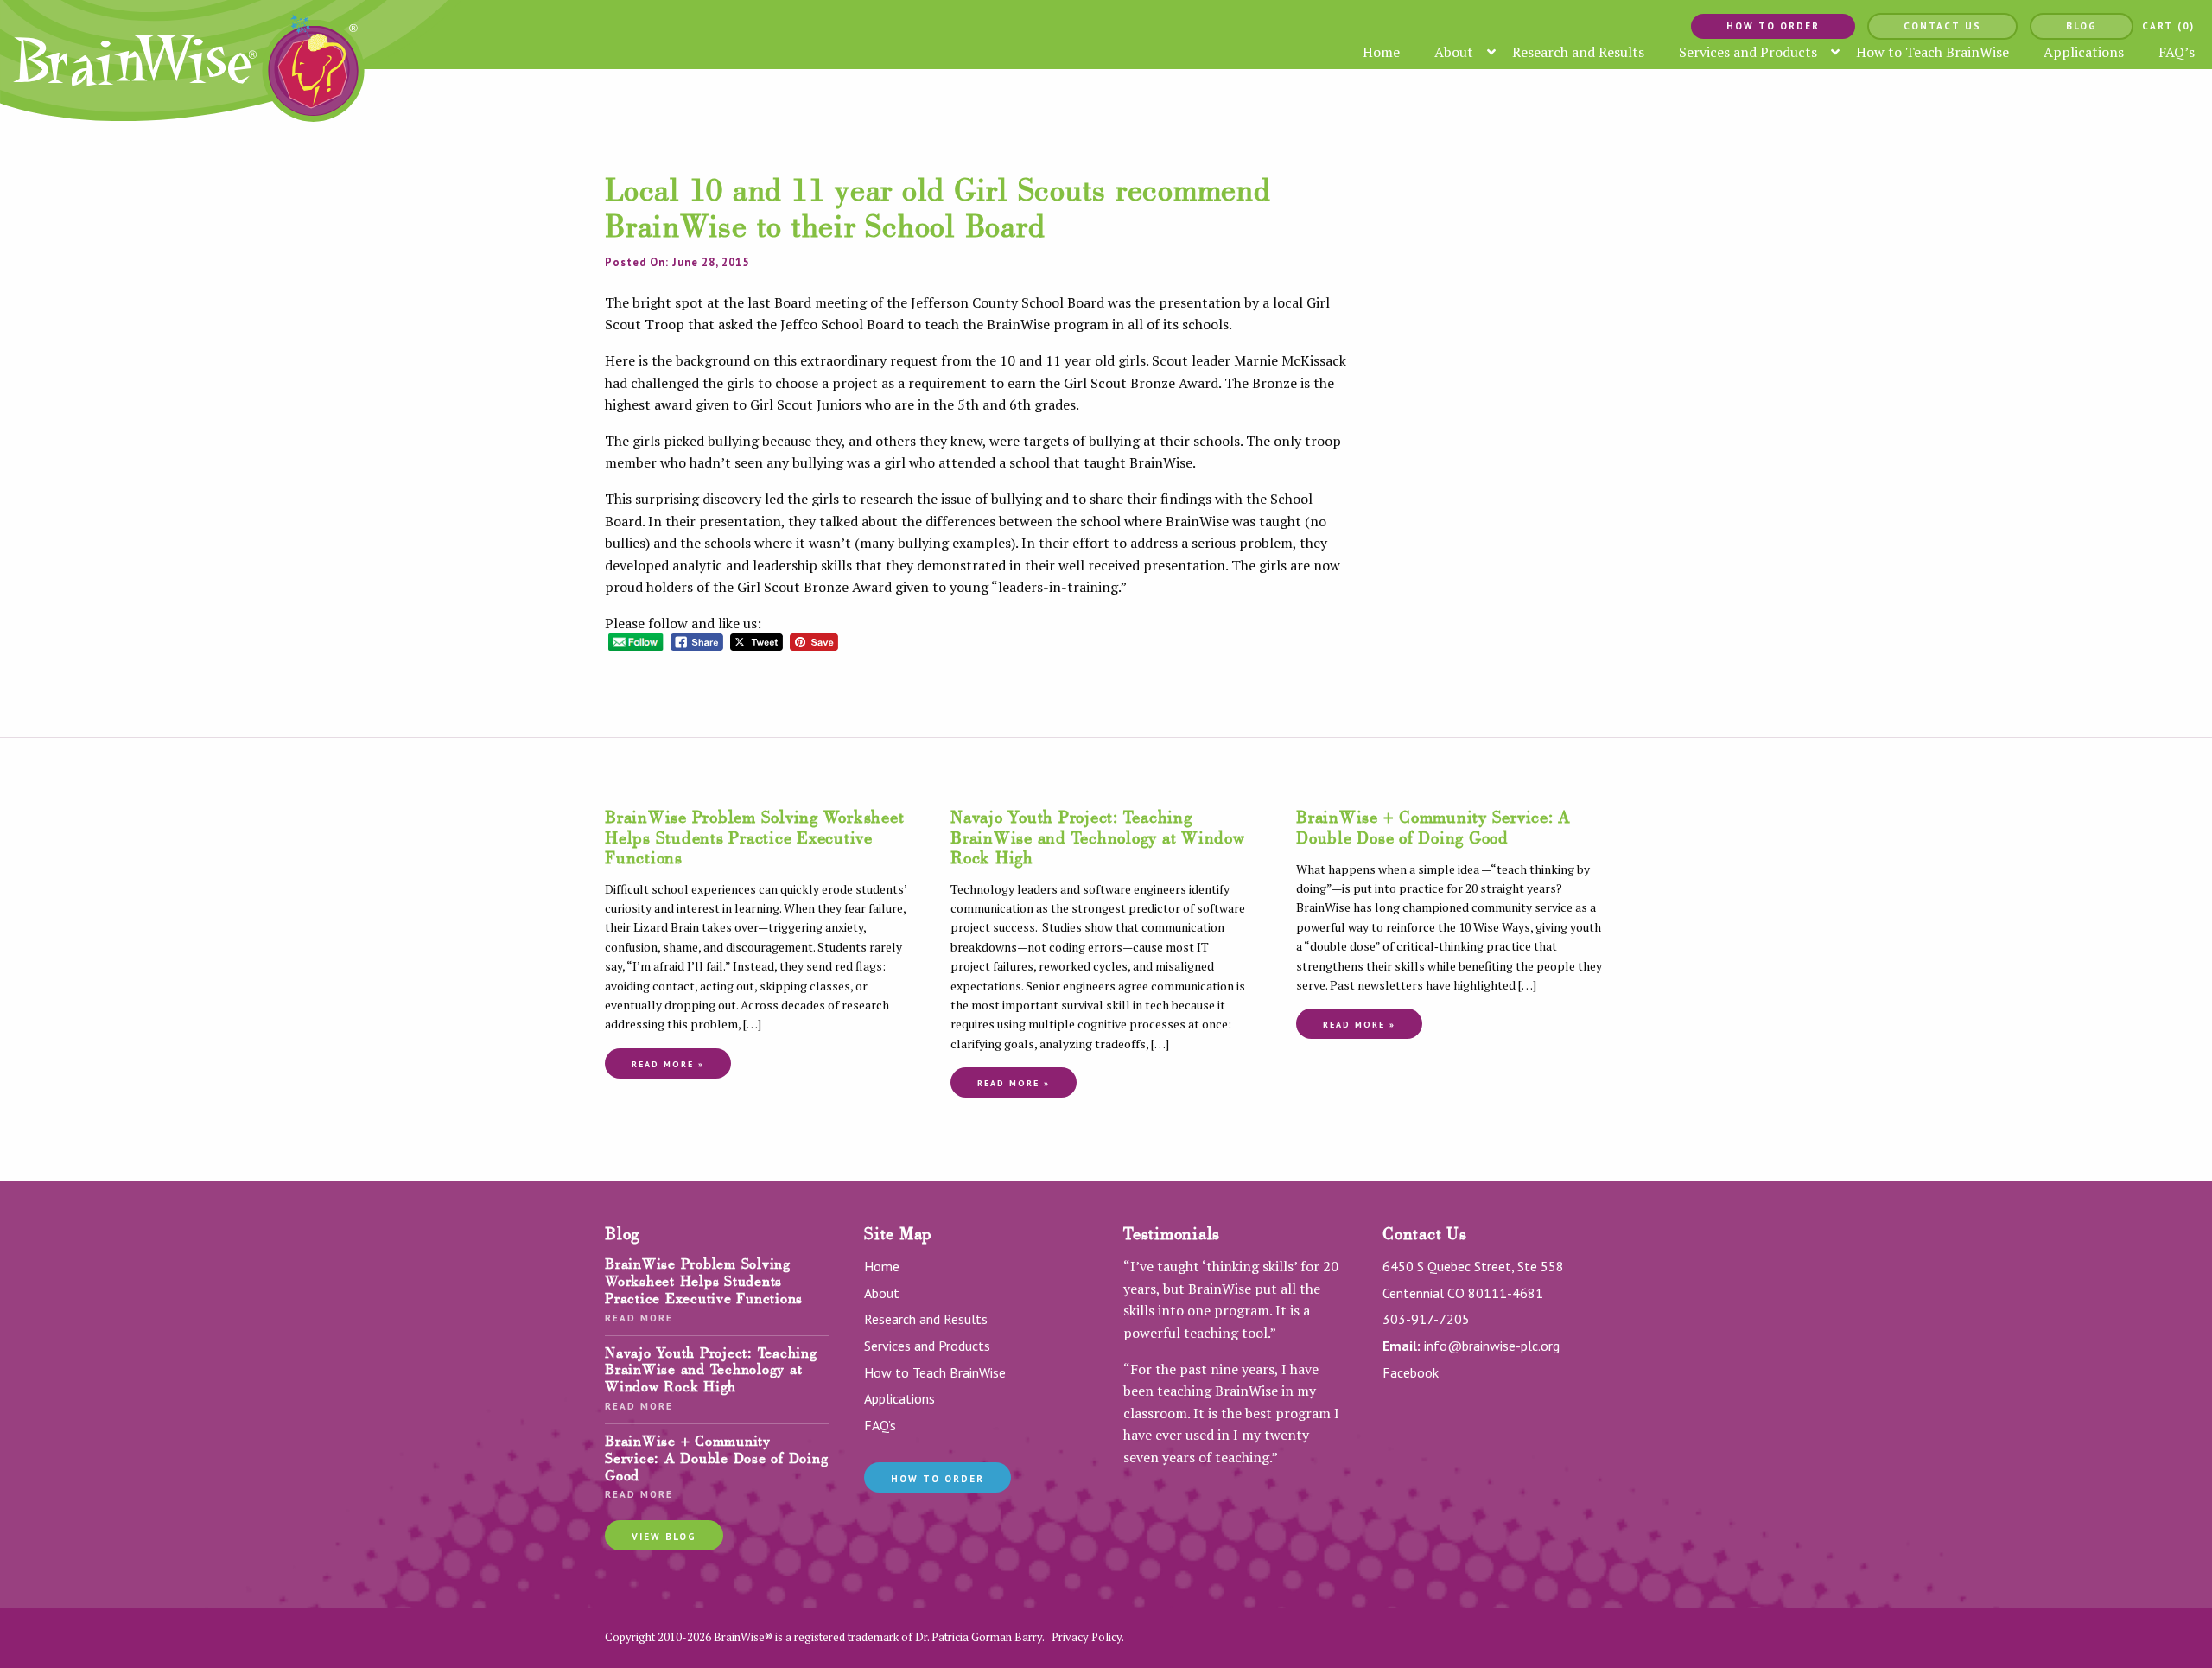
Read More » (668, 1064)
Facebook (1411, 1372)
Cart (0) (2168, 26)
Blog (2082, 26)
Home (882, 1266)
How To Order (1773, 26)
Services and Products (927, 1346)
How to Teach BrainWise (935, 1372)
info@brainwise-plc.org (1492, 1346)
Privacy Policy (1087, 1637)
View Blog (664, 1537)
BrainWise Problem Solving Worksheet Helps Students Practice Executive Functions (754, 837)
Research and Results (926, 1319)
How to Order (938, 1479)
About (882, 1293)
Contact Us (1942, 26)
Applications (899, 1398)
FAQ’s (880, 1425)
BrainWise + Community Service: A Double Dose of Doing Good (1433, 827)
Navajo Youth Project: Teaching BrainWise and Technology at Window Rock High (1098, 837)
